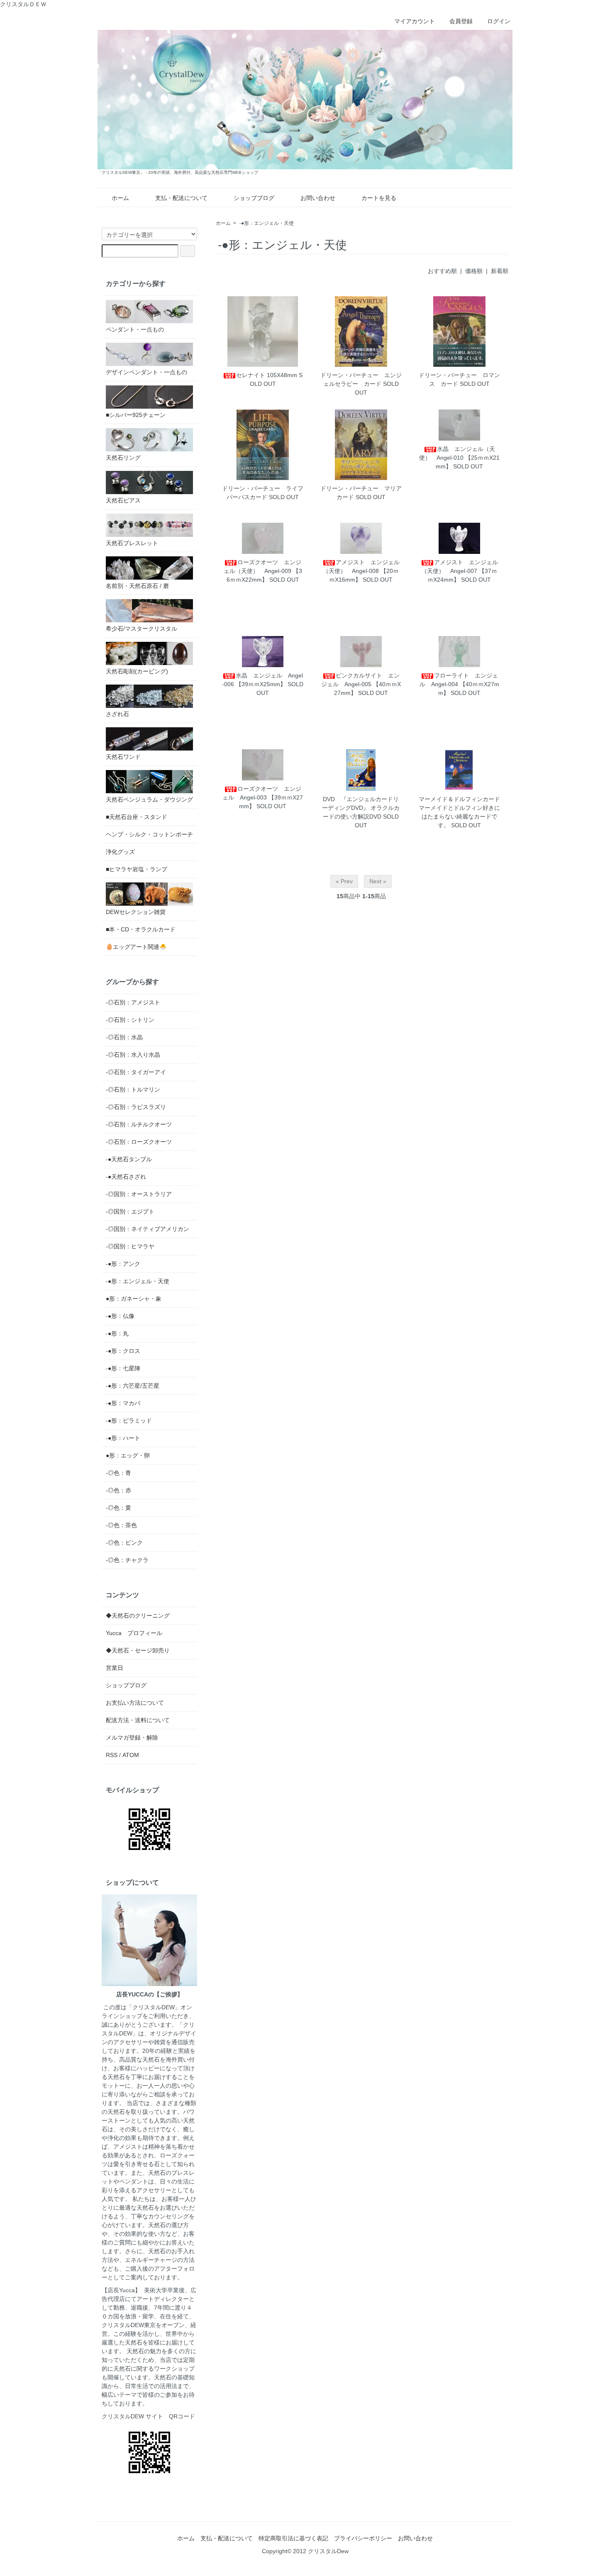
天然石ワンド (123, 757)
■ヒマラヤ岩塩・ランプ (137, 869)
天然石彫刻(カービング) (137, 671)
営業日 (115, 1668)
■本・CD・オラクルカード (141, 929)
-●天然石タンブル (129, 1159)
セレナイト (251, 375)
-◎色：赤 (118, 1490)
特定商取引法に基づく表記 (293, 2538)
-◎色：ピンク (124, 1543)
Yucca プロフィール (134, 1633)
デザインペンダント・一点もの (146, 372)
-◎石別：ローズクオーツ (139, 1142)
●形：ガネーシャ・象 (134, 1299)
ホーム (120, 198)
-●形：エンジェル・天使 (267, 223)
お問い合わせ (318, 198)
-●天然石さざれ (126, 1177)
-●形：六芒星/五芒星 (133, 1386)
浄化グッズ (120, 852)
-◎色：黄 (118, 1508)
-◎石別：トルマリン (133, 1089)
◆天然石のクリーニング (138, 1616)
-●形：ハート (123, 1438)
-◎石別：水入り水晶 (133, 1055)
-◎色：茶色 (121, 1525)
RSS (112, 1755)
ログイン (499, 21)
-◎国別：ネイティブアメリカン (148, 1229)
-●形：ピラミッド (129, 1421)
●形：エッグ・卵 (128, 1455)
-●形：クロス (123, 1351)
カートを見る (379, 198)
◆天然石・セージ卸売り (138, 1650)
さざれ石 (117, 714)
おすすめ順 (442, 271)
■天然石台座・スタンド (137, 817)
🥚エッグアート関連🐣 (136, 947)
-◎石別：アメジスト (133, 1002)
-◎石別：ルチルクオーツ (139, 1124)
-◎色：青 (118, 1473)
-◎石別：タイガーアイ (136, 1072)
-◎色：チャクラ (127, 1560)
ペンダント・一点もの (135, 329)
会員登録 (461, 21)
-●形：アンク (123, 1264)
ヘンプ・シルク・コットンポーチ (149, 834)
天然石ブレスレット (132, 543)
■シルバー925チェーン (136, 415)
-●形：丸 (117, 1333)
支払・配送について (181, 198)
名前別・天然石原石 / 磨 (137, 586)
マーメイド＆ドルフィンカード (459, 799)
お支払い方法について (135, 1703)
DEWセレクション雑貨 (136, 912)
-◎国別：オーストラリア (139, 1194)
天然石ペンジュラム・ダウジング (149, 799)
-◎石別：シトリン (130, 1020)
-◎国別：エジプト (130, 1211)
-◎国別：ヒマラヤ (130, 1246)
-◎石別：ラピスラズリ (136, 1107)
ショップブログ (254, 198)
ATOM (131, 1755)
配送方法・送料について (138, 1720)
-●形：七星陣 (123, 1368)
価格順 (474, 271)
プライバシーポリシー (363, 2538)
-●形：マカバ (123, 1403)
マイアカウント (415, 21)
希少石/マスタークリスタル (142, 629)
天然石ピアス (123, 500)
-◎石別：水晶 (124, 1037)
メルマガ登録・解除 (132, 1738)
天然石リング (123, 458)
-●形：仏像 (120, 1316)
